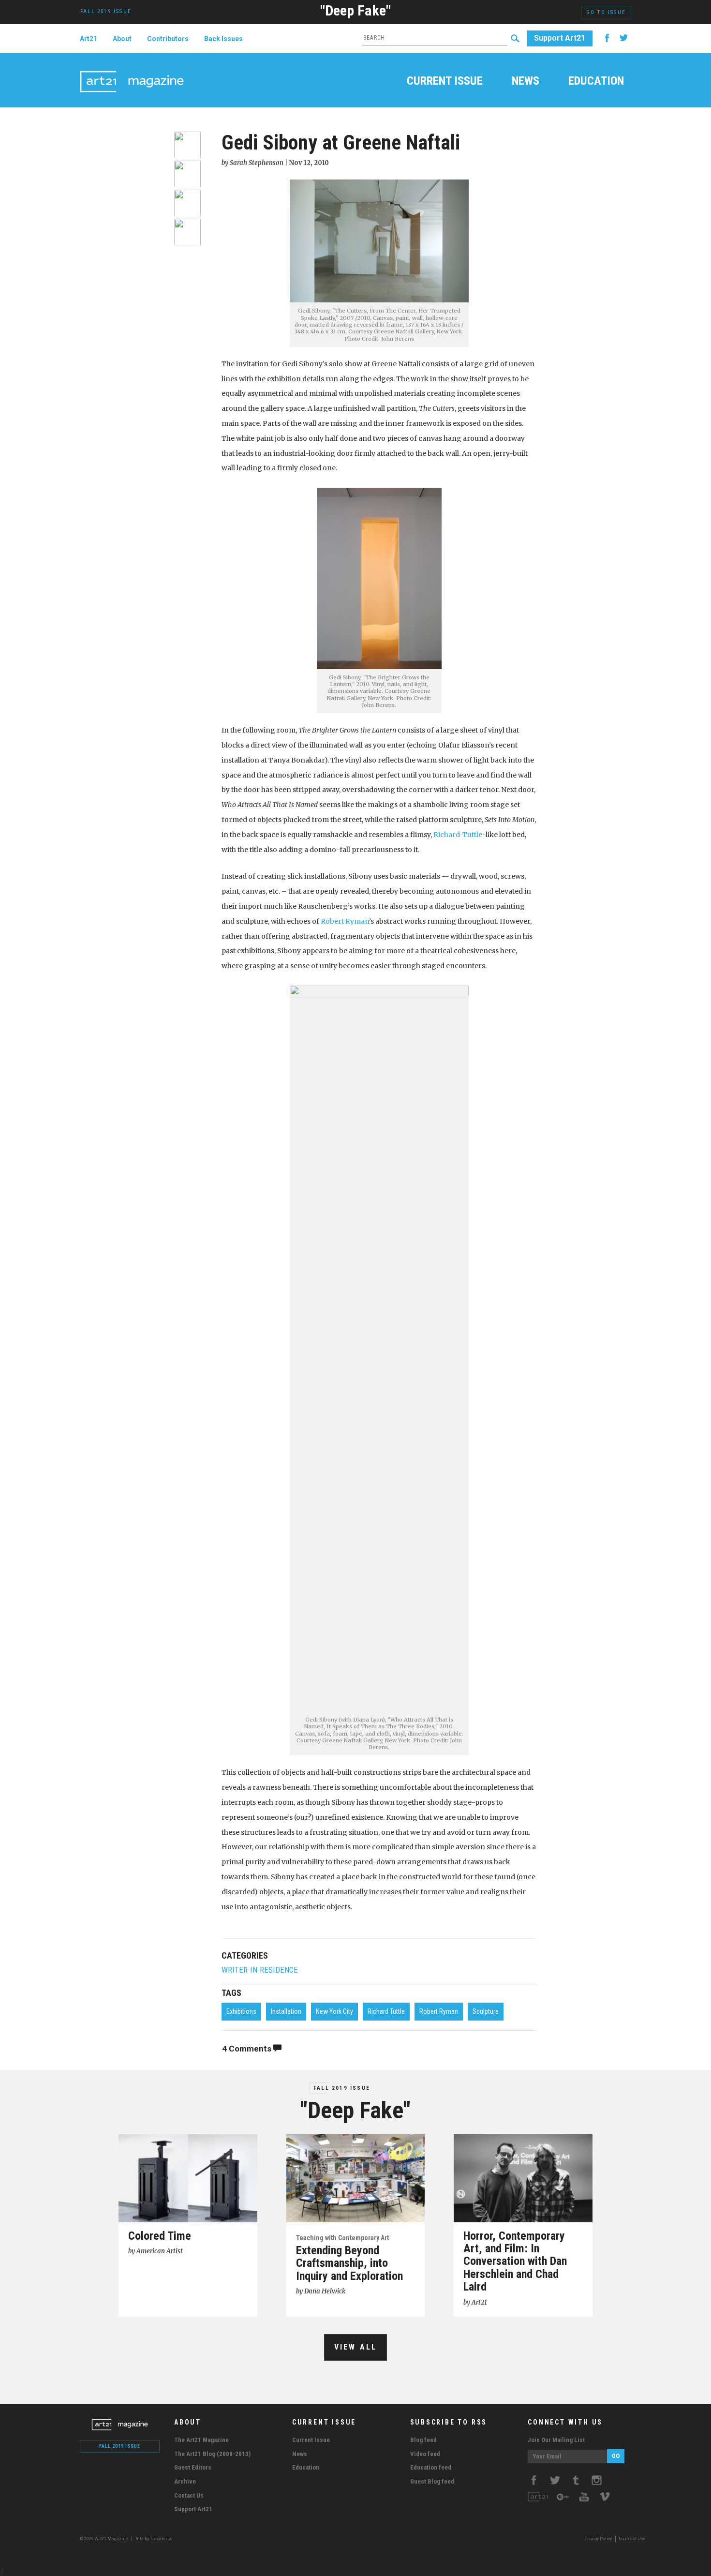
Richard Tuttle (386, 2011)
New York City (334, 2011)
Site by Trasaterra (154, 2539)
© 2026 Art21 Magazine (104, 2539)
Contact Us (189, 2495)
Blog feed (423, 2440)
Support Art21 (560, 38)
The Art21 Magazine (201, 2440)
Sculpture (486, 2011)
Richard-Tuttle (458, 835)
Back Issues (223, 39)
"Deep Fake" (355, 10)
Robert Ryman (345, 921)
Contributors (168, 39)
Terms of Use (632, 2539)
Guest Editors (193, 2467)
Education (596, 82)
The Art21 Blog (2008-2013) (212, 2454)
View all (356, 2347)
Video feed (425, 2454)
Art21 (89, 39)
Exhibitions (241, 2011)
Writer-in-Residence (260, 1970)
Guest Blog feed (432, 2481)
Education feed (431, 2467)
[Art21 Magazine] (132, 70)
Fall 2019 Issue (342, 2088)
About (122, 39)
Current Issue (445, 82)
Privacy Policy (598, 2539)
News (526, 82)
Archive (185, 2481)
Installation (286, 2011)
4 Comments (248, 2049)
